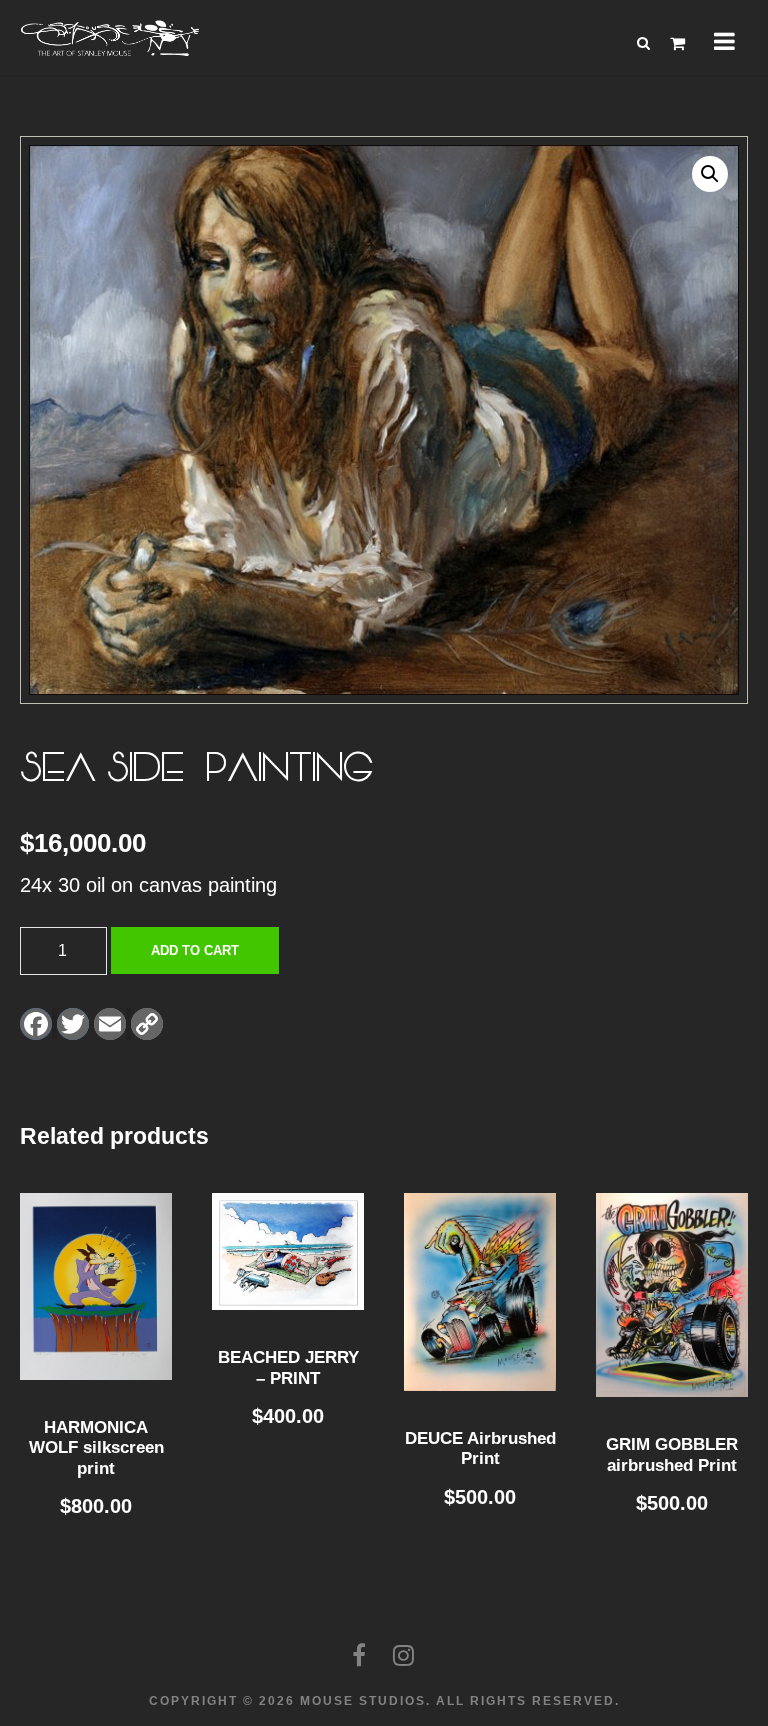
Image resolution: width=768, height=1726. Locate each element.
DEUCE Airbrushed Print (480, 1448)
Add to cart (195, 950)
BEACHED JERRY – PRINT (288, 1367)
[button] (710, 174)
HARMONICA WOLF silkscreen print (96, 1448)
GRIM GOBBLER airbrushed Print (672, 1454)
